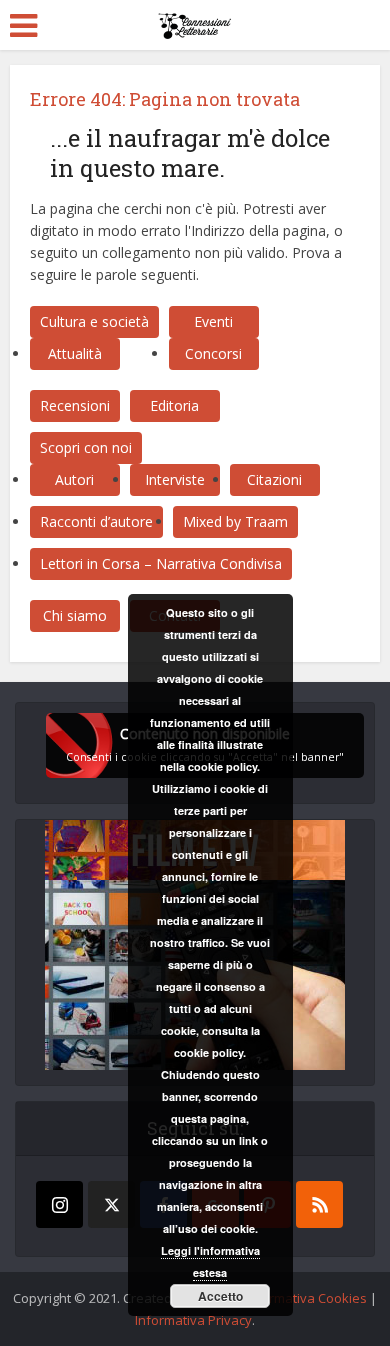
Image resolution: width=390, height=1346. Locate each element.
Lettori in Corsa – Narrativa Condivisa (161, 563)
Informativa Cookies (306, 1298)
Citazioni (274, 479)
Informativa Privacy (193, 1320)
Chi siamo (75, 615)
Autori (74, 479)
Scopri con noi (86, 447)
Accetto (220, 1296)
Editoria (174, 405)
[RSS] (319, 1204)
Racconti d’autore (96, 521)
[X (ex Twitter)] (111, 1204)
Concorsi (213, 353)
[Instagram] (59, 1204)
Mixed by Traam (235, 521)
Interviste (175, 479)
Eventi (213, 321)
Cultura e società (94, 321)
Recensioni (75, 405)
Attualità (75, 353)
